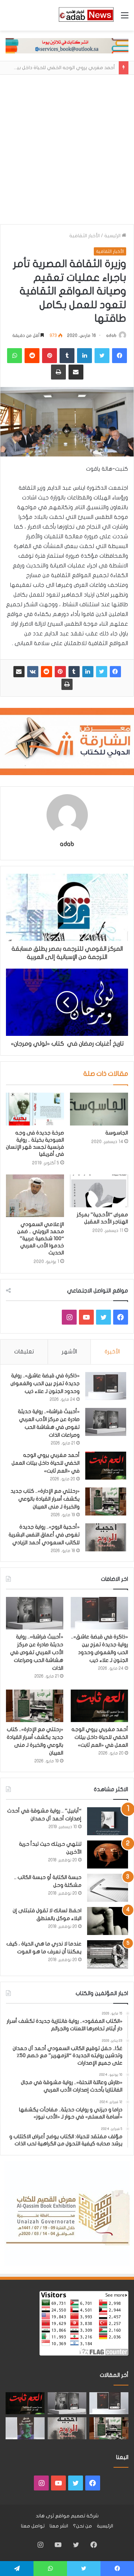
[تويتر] (102, 672)
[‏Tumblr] (74, 672)
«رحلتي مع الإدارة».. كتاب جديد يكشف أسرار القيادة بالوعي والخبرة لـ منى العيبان (45, 1499)
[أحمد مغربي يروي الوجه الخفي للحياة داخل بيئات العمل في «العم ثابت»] (106, 1466)
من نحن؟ (82, 2526)
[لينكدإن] (88, 672)
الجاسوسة (117, 1133)
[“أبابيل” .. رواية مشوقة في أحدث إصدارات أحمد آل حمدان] (108, 1821)
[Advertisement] (67, 153)
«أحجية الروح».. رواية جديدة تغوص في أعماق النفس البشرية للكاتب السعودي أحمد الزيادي (44, 1535)
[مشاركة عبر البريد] (19, 672)
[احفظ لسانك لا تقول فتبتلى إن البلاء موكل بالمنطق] (108, 1921)
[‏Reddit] (47, 672)
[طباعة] (67, 684)
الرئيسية (113, 236)
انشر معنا (59, 2526)
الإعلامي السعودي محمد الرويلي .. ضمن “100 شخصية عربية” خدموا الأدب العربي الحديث (41, 1239)
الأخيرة (112, 1352)
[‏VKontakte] (33, 672)
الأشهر (69, 1352)
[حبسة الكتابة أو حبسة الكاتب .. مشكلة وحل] (108, 1888)
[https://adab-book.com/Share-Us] (67, 46)
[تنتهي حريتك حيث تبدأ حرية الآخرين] (108, 1854)
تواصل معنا (33, 2526)
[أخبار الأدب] (86, 15)
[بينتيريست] (60, 672)
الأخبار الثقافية (84, 236)
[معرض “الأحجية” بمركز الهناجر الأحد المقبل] (99, 1191)
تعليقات (24, 1352)
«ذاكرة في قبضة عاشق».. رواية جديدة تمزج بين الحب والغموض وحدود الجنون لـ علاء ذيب (45, 1383)
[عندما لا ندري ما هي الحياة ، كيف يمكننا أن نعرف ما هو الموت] (108, 1954)
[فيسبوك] (115, 672)
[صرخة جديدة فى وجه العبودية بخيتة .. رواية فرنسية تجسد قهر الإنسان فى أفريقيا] (35, 1109)
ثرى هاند (45, 2516)
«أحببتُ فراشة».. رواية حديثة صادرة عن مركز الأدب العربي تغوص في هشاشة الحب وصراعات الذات (37, 1652)
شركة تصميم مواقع (77, 2516)
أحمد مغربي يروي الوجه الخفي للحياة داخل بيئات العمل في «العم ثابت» (46, 1463)
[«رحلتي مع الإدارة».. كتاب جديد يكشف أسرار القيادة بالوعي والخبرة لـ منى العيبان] (106, 1501)
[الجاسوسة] (99, 1109)
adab (111, 335)
